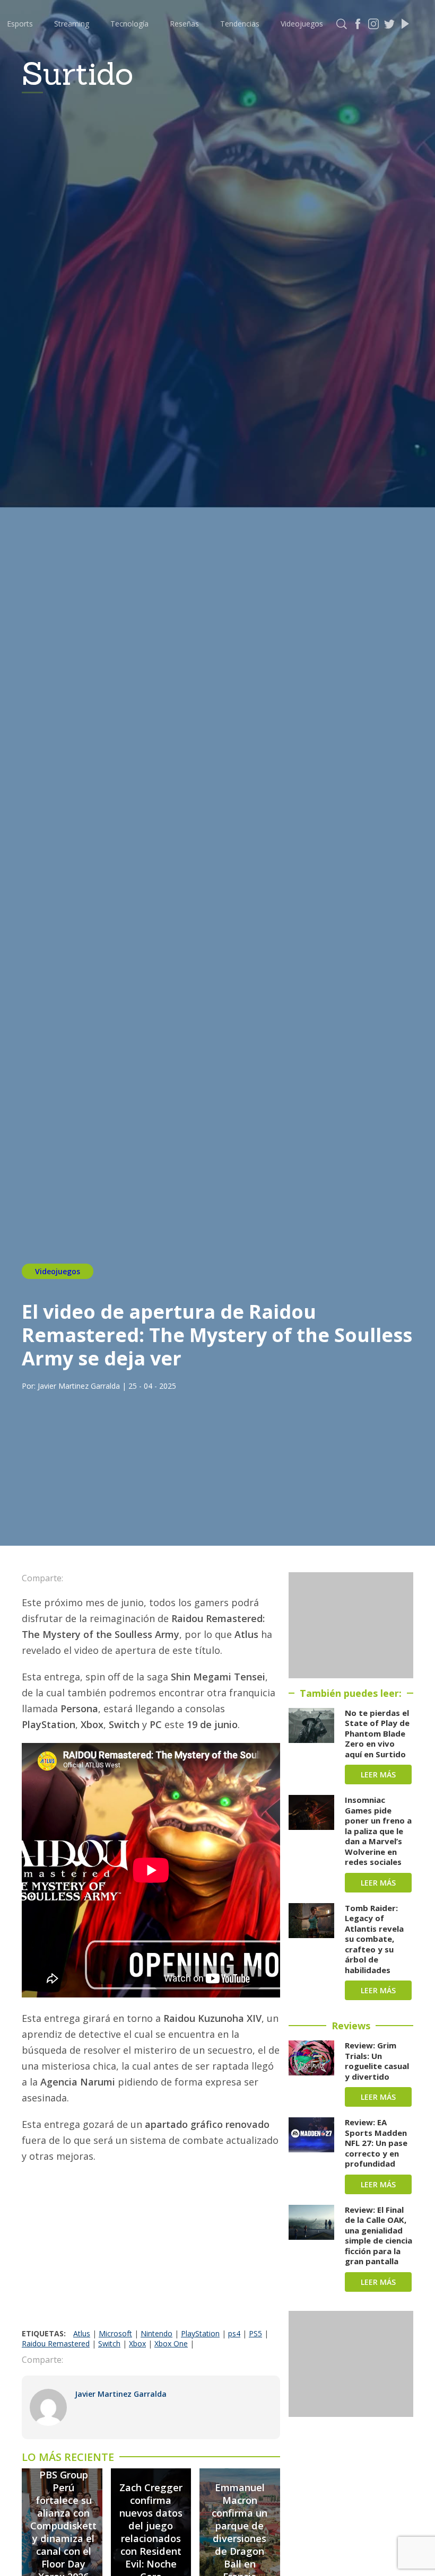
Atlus (82, 2333)
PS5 (255, 2333)
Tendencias (240, 24)
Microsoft (115, 2333)
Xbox (137, 2343)
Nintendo (156, 2333)
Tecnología (129, 24)
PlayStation (200, 2333)
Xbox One (171, 2343)
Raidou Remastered (56, 2343)
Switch (109, 2343)
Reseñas (184, 24)
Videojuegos (302, 24)
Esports (20, 24)
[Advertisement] (151, 2249)
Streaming (72, 24)
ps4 (234, 2333)
